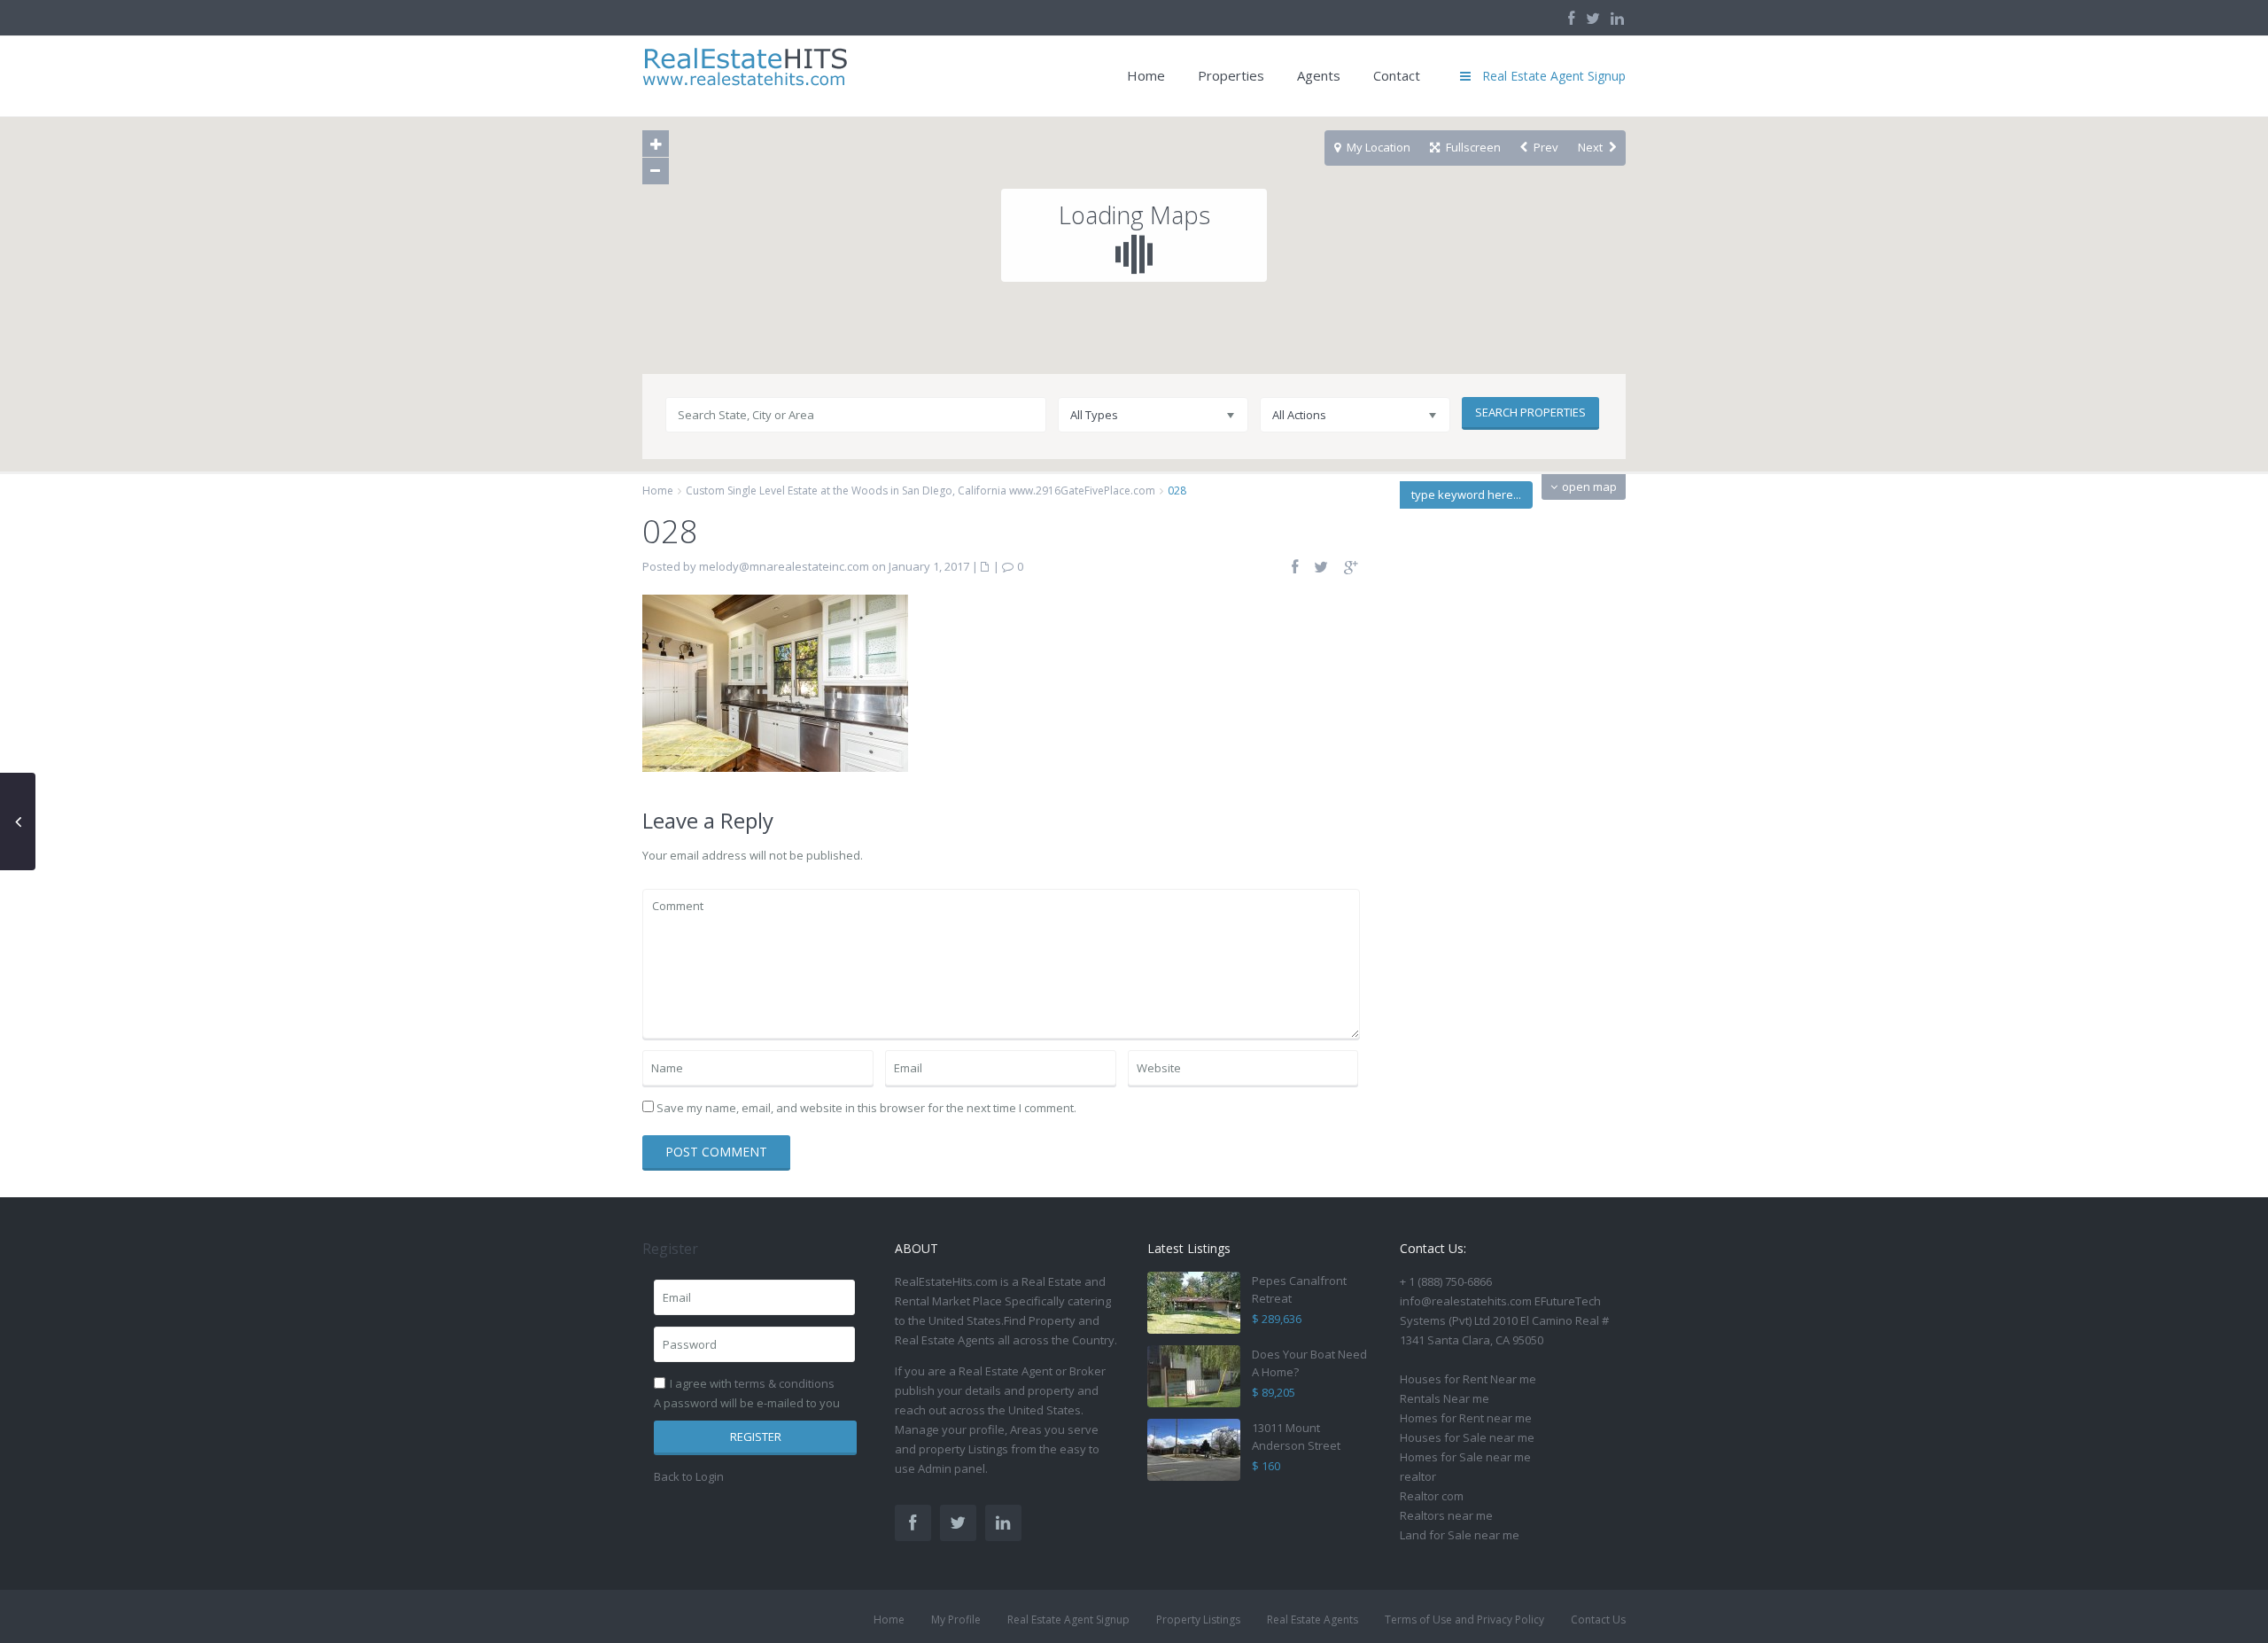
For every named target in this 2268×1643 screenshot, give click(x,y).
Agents (1319, 75)
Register (756, 1437)
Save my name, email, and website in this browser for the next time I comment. (866, 1108)
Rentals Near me (1445, 1398)
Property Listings (1198, 1620)
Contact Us (1598, 1620)
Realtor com (1432, 1496)
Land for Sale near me (1460, 1535)
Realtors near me (1446, 1515)
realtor (1418, 1476)
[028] (775, 681)
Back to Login (689, 1476)
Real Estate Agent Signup (1068, 1620)
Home (1146, 75)
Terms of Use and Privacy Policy (1464, 1620)
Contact (1397, 75)
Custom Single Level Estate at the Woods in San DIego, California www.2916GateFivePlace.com (920, 491)
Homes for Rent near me (1466, 1418)
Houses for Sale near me (1467, 1437)
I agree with (752, 1383)
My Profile (956, 1620)
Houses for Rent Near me (1468, 1379)
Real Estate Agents (1313, 1620)
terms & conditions (784, 1383)
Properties (1231, 75)
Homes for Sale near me (1465, 1457)
